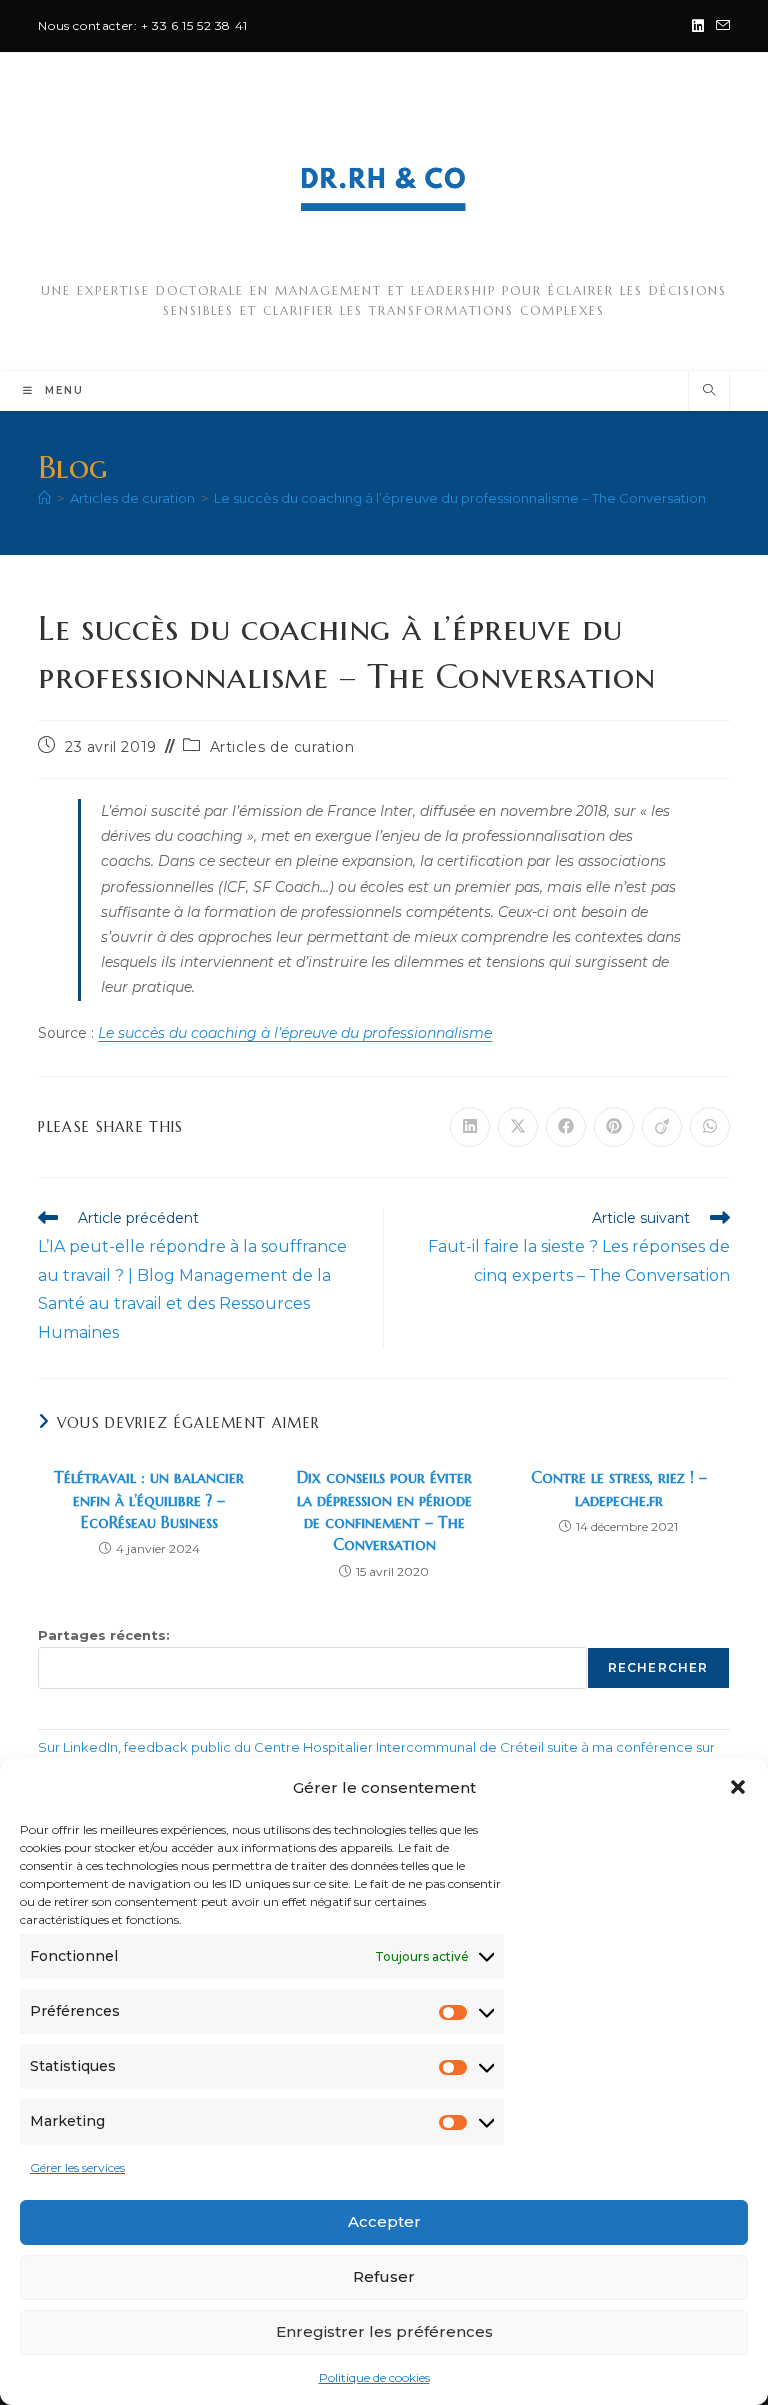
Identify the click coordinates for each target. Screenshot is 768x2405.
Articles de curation (282, 747)
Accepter (384, 2221)
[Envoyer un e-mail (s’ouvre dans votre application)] (720, 26)
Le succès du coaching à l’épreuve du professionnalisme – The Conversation (460, 498)
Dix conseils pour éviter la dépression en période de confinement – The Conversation (384, 1510)
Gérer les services (77, 2167)
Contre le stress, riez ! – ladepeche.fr (619, 1488)
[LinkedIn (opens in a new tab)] (698, 26)
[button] (738, 1787)
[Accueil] (44, 498)
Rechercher (658, 1667)
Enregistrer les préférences (384, 2331)
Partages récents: (104, 1635)
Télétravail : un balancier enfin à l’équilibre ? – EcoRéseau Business (149, 1499)
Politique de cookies (374, 2377)
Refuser (384, 2276)
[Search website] (709, 391)
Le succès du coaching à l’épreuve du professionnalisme (295, 1033)
